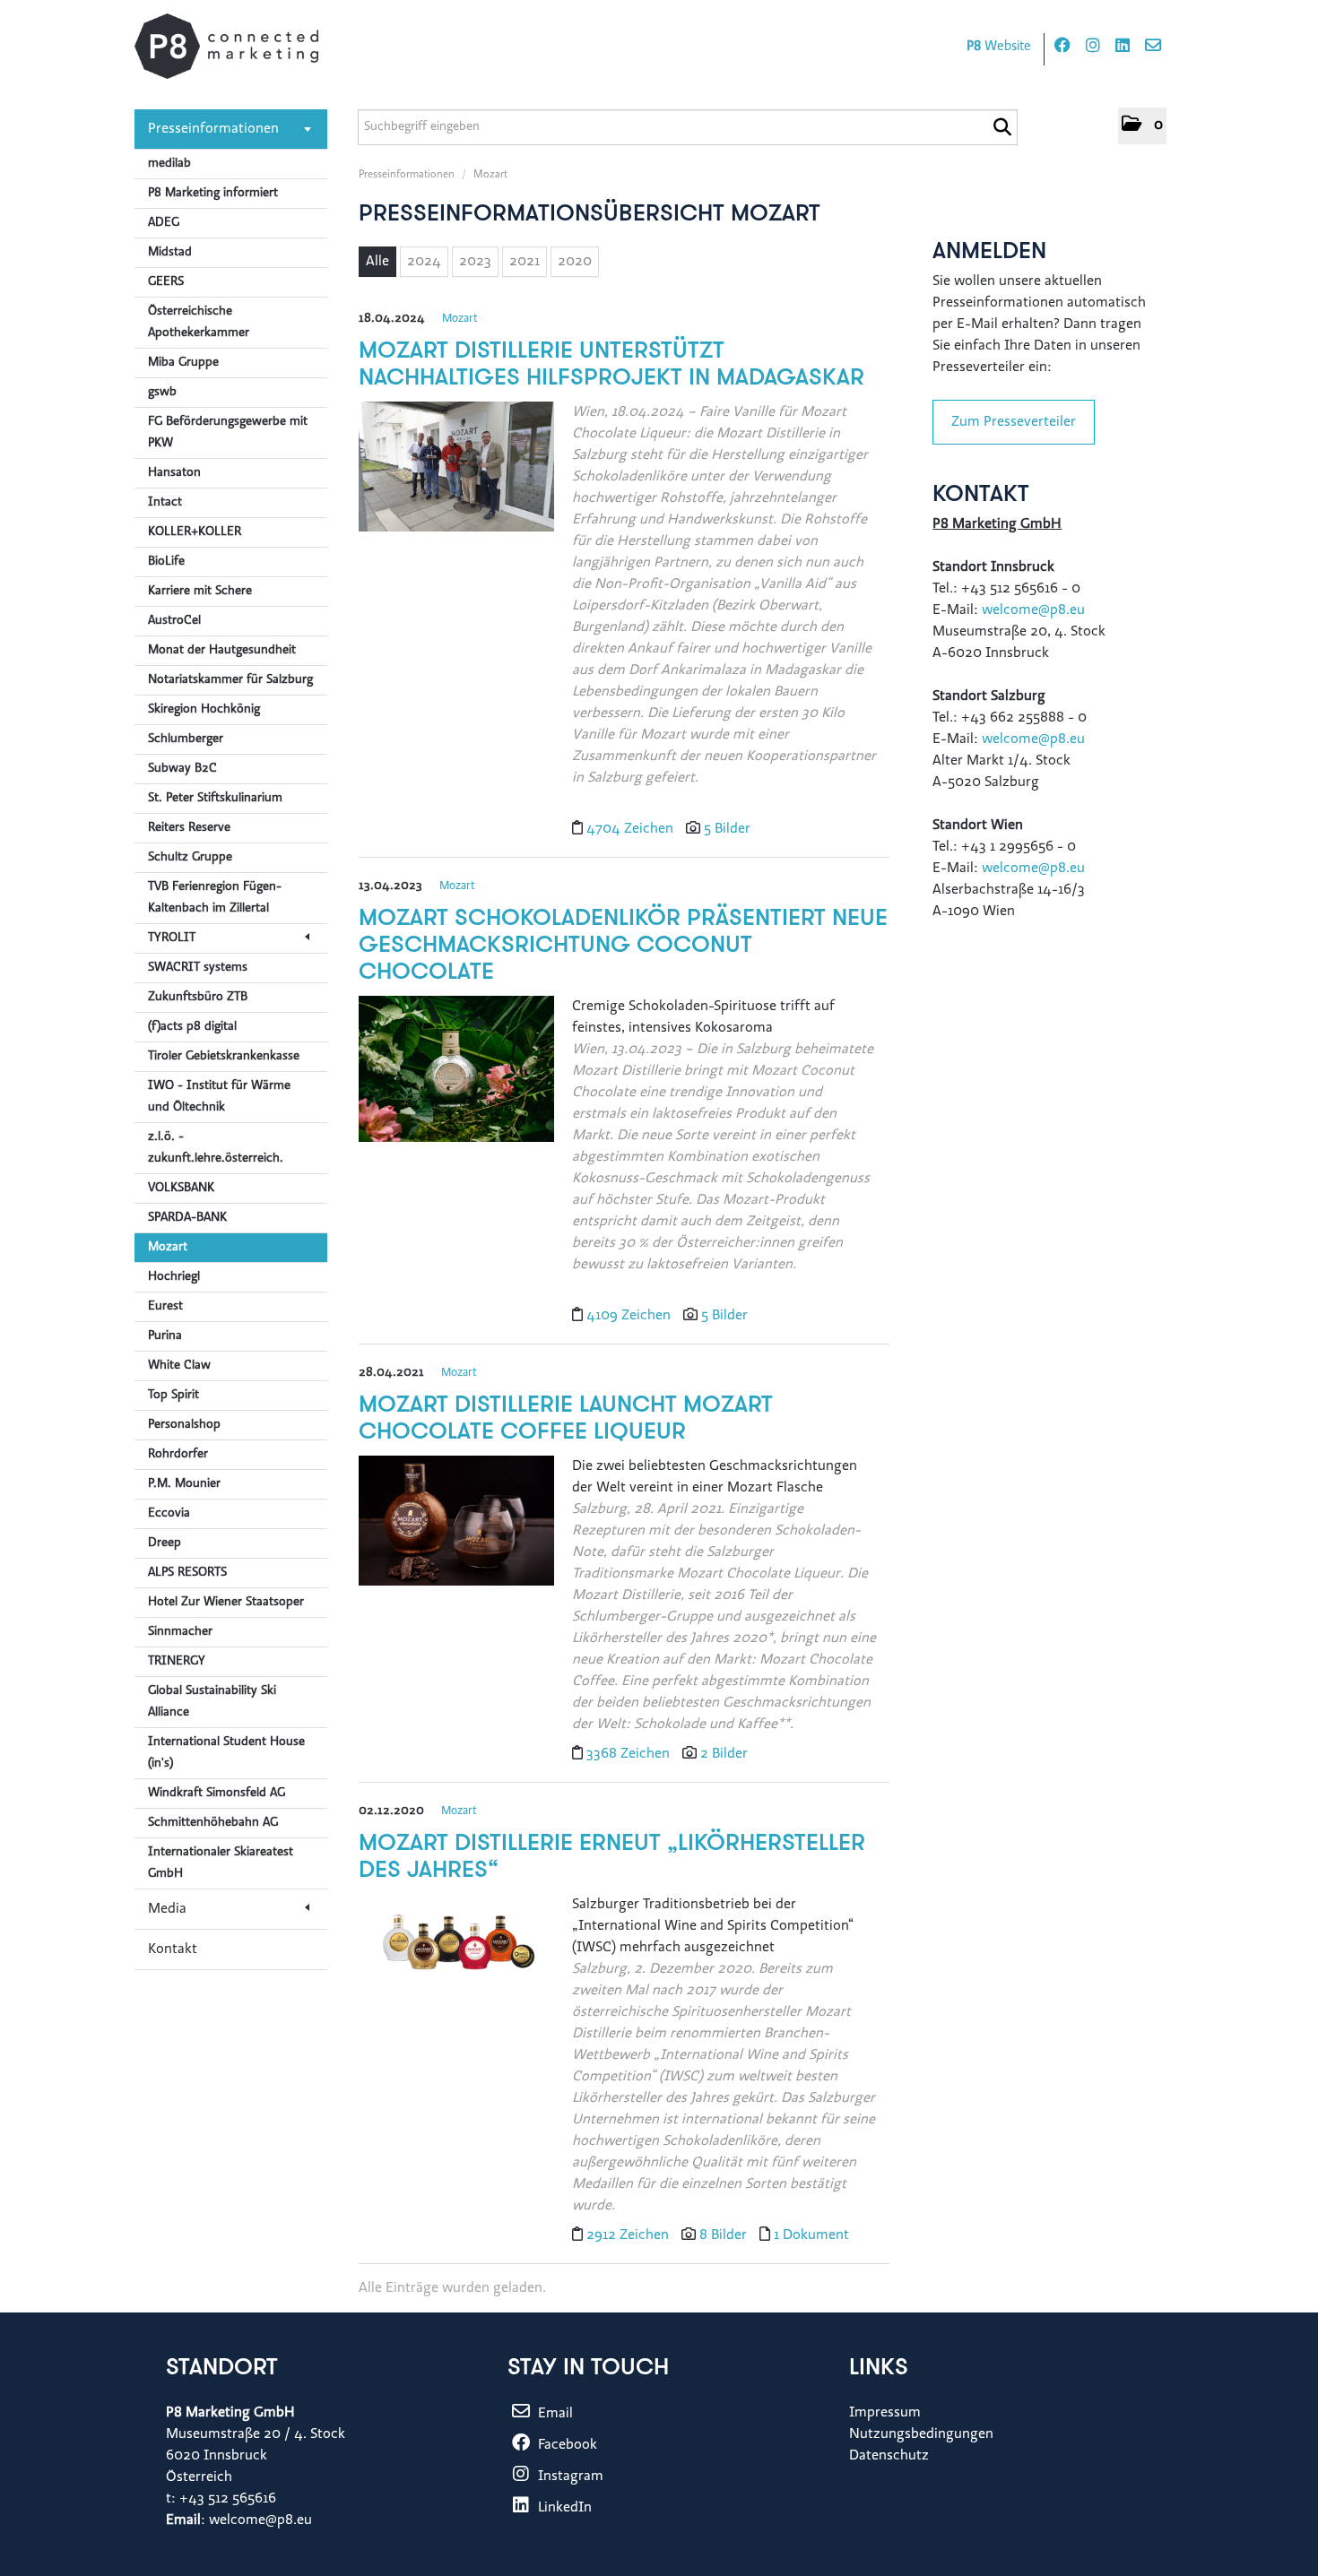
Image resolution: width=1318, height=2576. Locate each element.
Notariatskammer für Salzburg (230, 680)
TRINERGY (177, 1662)
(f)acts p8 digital (192, 1027)
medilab (169, 164)
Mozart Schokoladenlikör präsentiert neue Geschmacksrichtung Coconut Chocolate (623, 946)
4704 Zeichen (632, 829)
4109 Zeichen (630, 1316)
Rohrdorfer (178, 1455)
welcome (1010, 869)
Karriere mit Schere (200, 592)
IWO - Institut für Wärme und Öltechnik (219, 1097)
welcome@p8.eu (1035, 610)
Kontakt (173, 1949)
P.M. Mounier (184, 1484)
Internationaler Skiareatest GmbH (221, 1863)
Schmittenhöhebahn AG (213, 1823)
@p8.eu (1062, 869)
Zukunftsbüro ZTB (198, 998)
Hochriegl (174, 1277)
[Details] (456, 473)
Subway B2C (182, 769)
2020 (575, 262)
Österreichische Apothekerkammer (199, 323)
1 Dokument (811, 2235)
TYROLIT (172, 938)
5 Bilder (727, 829)
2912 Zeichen (629, 2235)
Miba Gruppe (183, 363)
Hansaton (174, 473)
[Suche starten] (1002, 127)
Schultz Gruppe (190, 858)
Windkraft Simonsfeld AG (217, 1794)
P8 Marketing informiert (213, 194)
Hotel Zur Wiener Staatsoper (226, 1603)
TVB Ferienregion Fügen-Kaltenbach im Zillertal (215, 898)
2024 (424, 262)
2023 (475, 262)
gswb (162, 393)
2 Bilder (724, 1754)
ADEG (164, 223)
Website (999, 47)
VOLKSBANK (181, 1189)
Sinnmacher (180, 1632)
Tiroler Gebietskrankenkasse (224, 1057)
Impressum (885, 2413)
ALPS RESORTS (187, 1573)
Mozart (168, 1248)
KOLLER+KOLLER (195, 532)
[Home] (226, 46)
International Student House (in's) (226, 1753)
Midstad (170, 253)
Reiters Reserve (189, 828)
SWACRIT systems (198, 968)
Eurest (165, 1307)
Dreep (165, 1543)
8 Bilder (723, 2235)
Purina (165, 1336)
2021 (525, 262)
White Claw (179, 1366)
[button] (1142, 126)
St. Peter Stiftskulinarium (215, 799)
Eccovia (169, 1514)
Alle (377, 262)
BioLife (166, 562)
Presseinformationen (213, 129)
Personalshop (184, 1425)
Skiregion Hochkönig (204, 710)
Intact (165, 503)
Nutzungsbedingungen (921, 2434)
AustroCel (174, 621)
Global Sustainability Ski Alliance (212, 1702)
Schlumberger (186, 739)
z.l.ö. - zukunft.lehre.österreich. (216, 1148)
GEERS (166, 282)
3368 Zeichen (630, 1754)
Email (554, 2414)
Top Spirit (173, 1396)
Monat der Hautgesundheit (222, 651)
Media (167, 1909)
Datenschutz (889, 2456)
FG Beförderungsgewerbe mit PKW (228, 433)
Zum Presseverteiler (1014, 422)
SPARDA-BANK (187, 1218)
